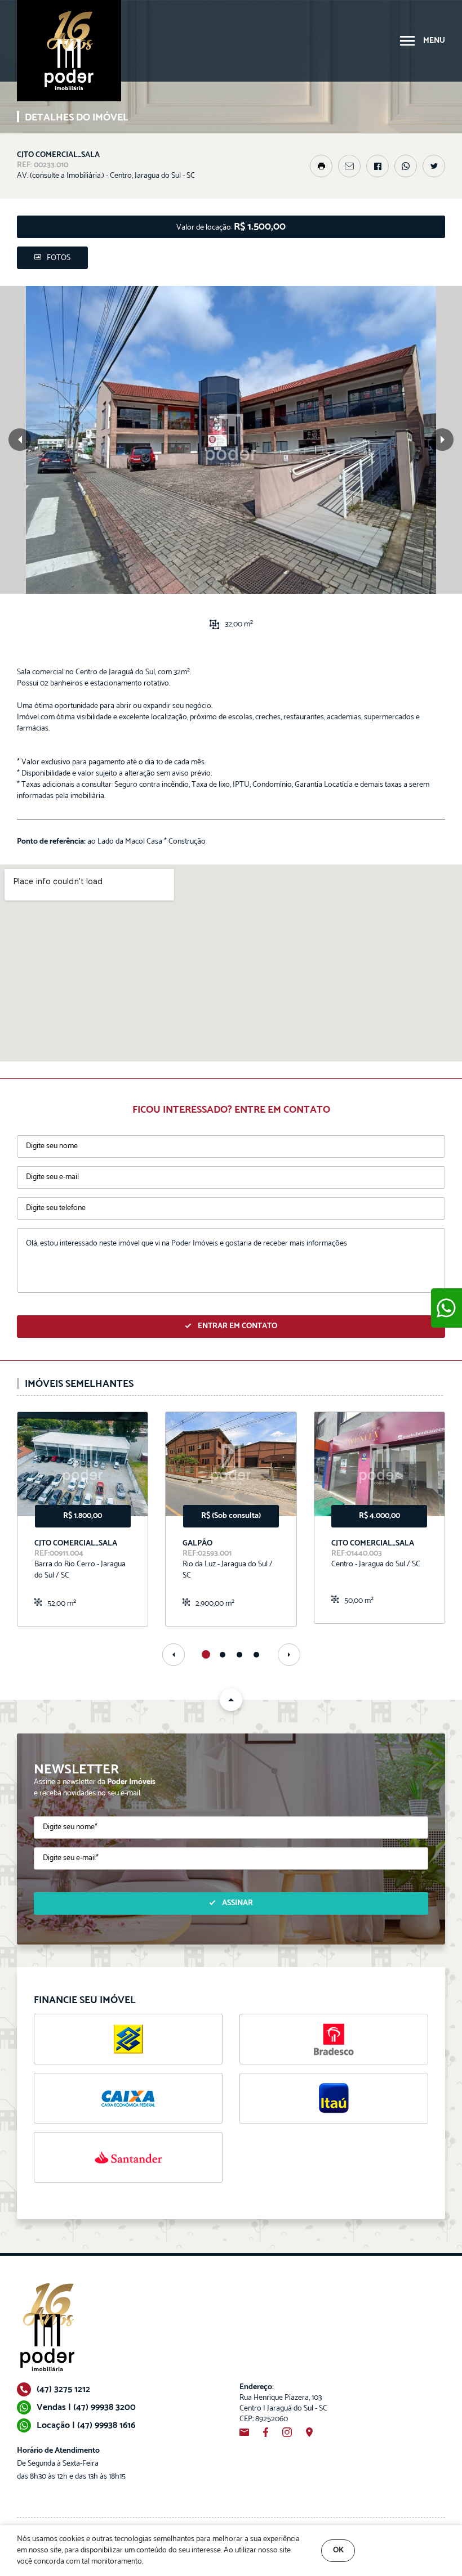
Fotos (59, 258)
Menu (434, 41)
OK (338, 2550)
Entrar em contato (237, 1326)
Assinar (237, 1903)
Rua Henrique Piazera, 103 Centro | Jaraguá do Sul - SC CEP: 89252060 (283, 2403)
